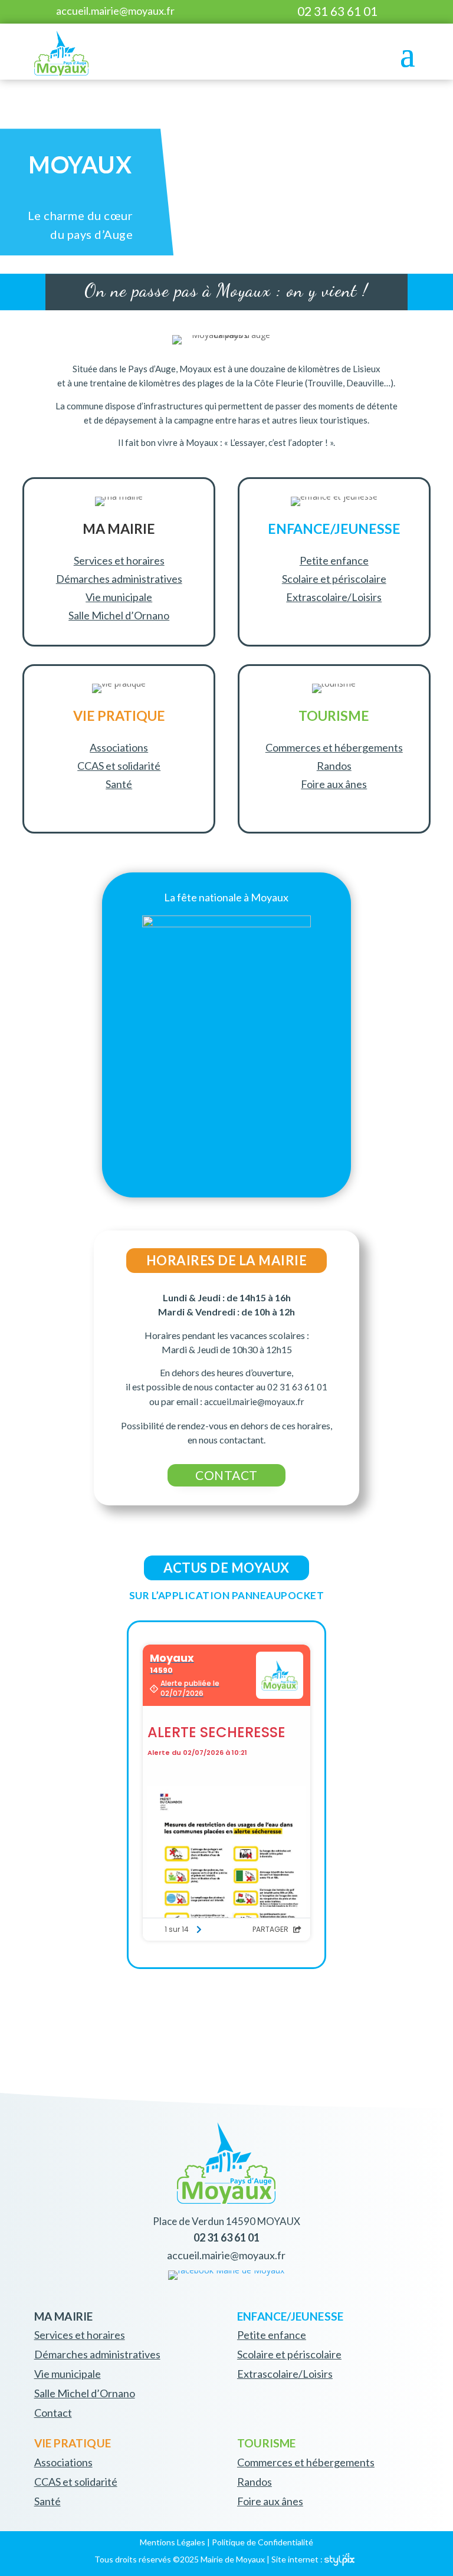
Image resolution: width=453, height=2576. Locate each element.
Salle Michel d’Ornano (119, 615)
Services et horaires (119, 560)
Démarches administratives (119, 579)
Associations (119, 747)
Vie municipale (119, 597)
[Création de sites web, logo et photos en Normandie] (339, 2559)
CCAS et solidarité (119, 766)
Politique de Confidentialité (262, 2542)
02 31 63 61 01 (337, 11)
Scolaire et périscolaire (334, 579)
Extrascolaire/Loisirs (334, 597)
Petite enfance (334, 560)
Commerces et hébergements (334, 747)
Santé (119, 784)
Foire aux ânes (334, 784)
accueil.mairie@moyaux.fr (115, 11)
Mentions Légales (173, 2542)
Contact (53, 2413)
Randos (334, 766)
